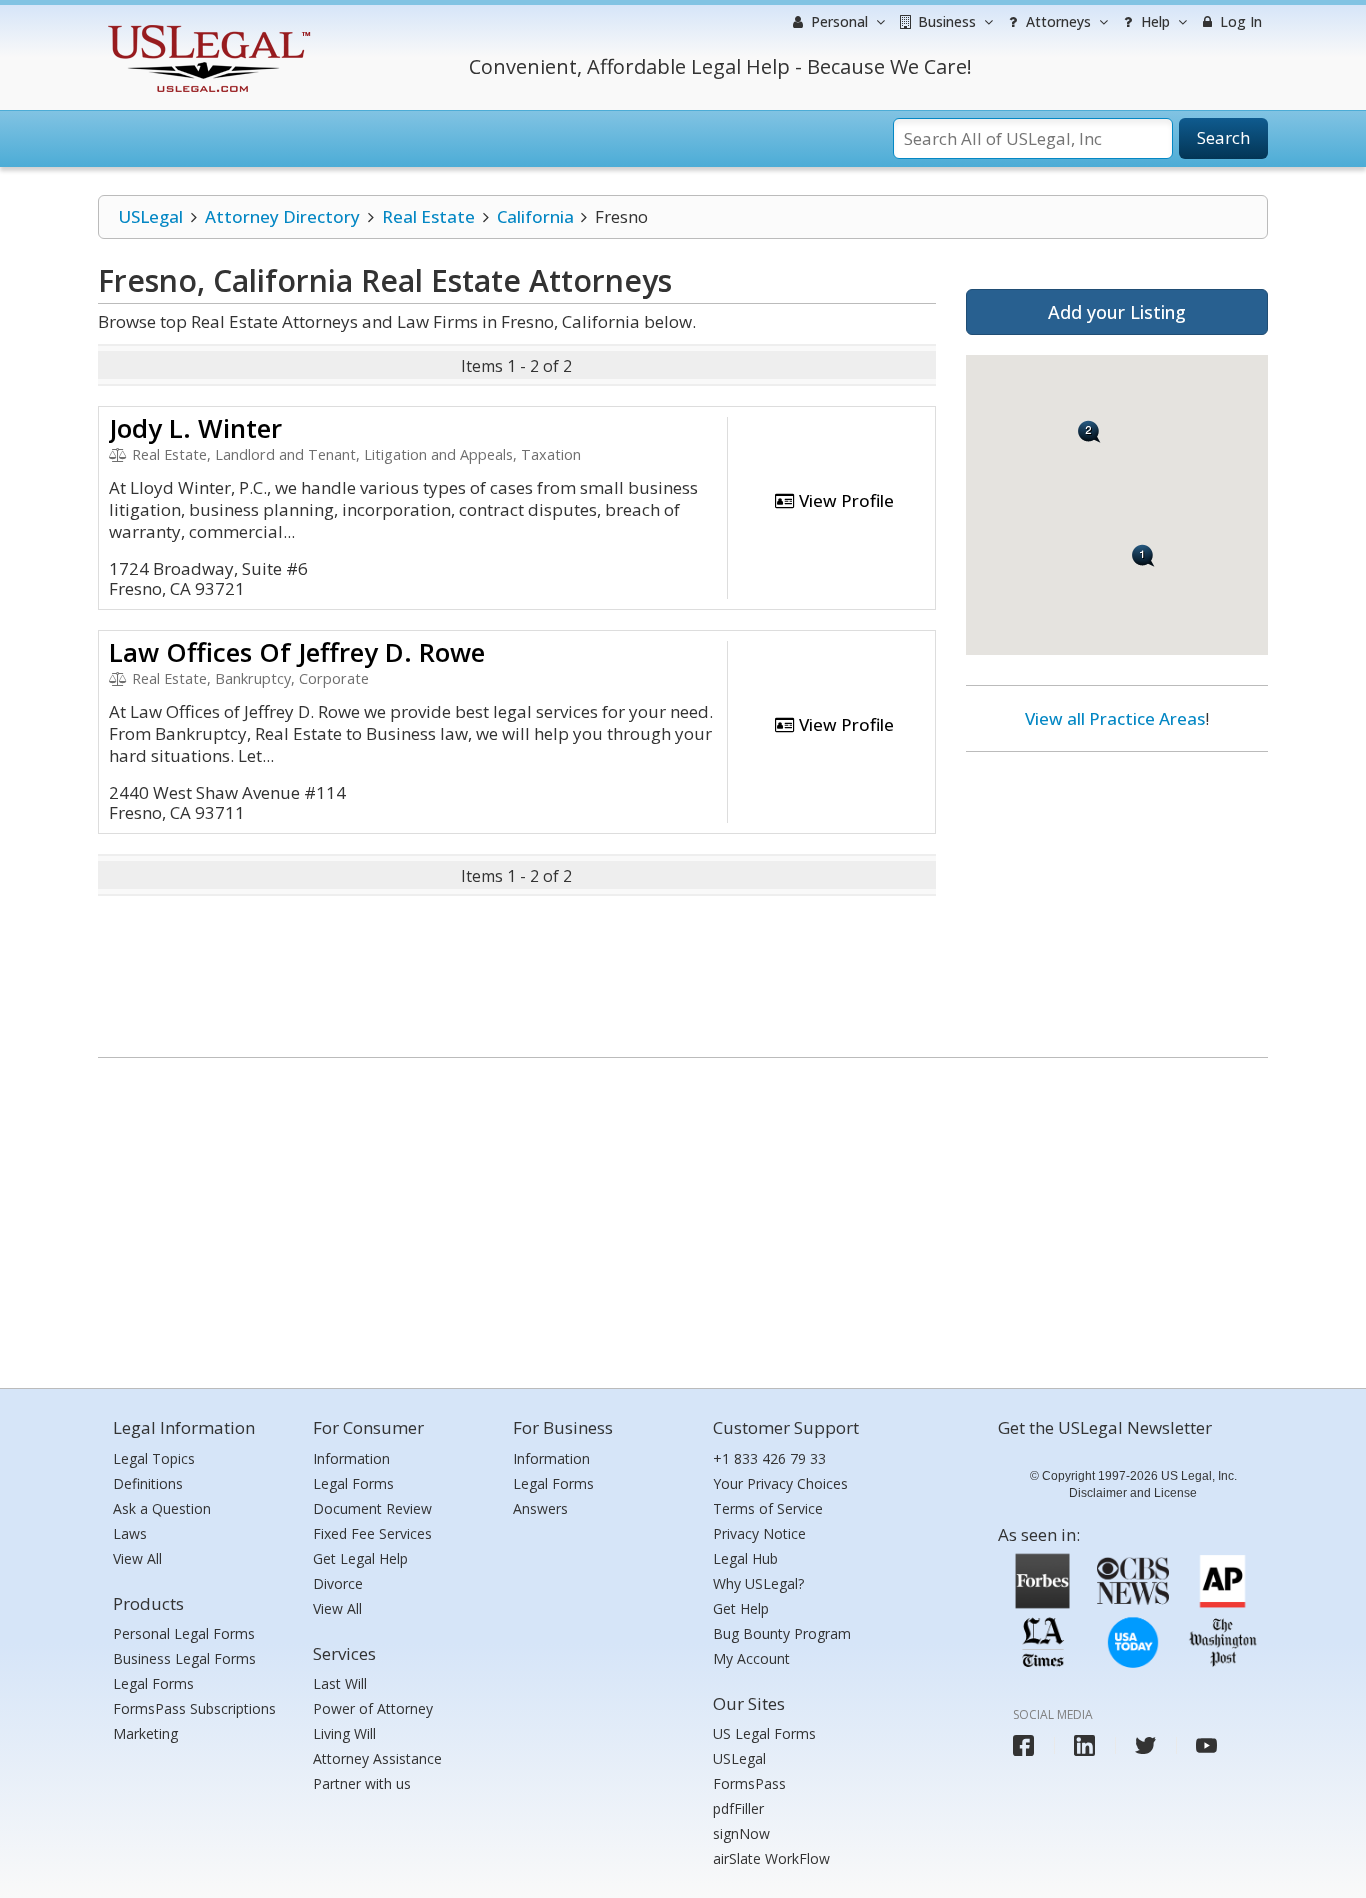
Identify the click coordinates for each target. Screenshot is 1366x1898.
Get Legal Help (360, 1558)
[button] (1143, 555)
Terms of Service (768, 1508)
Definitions (148, 1483)
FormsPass (749, 1783)
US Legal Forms (764, 1733)
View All (137, 1558)
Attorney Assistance (377, 1758)
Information (351, 1458)
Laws (130, 1533)
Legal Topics (154, 1458)
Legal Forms (153, 1683)
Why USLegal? (758, 1583)
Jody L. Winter (195, 428)
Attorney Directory (282, 216)
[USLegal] (206, 27)
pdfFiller (738, 1808)
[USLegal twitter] (1145, 1745)
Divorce (338, 1583)
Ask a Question (162, 1508)
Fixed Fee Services (372, 1533)
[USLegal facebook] (1023, 1745)
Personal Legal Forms (184, 1633)
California (535, 216)
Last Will (340, 1683)
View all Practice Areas (1115, 718)
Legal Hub (745, 1558)
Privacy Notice (759, 1533)
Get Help (741, 1608)
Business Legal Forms (184, 1658)
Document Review (372, 1508)
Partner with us (362, 1783)
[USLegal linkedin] (1084, 1745)
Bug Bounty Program (782, 1633)
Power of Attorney (373, 1708)
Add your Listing (1117, 312)
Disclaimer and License (1133, 1493)
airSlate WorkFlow (771, 1858)
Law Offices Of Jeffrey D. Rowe (297, 652)
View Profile (844, 500)
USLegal (150, 216)
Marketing (145, 1733)
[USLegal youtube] (1206, 1745)
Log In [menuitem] (1239, 21)
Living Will (344, 1733)
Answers (540, 1508)
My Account (751, 1658)
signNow (741, 1833)
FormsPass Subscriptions (194, 1708)
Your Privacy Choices (780, 1483)
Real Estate (428, 216)
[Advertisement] (1117, 897)
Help (1153, 21)
